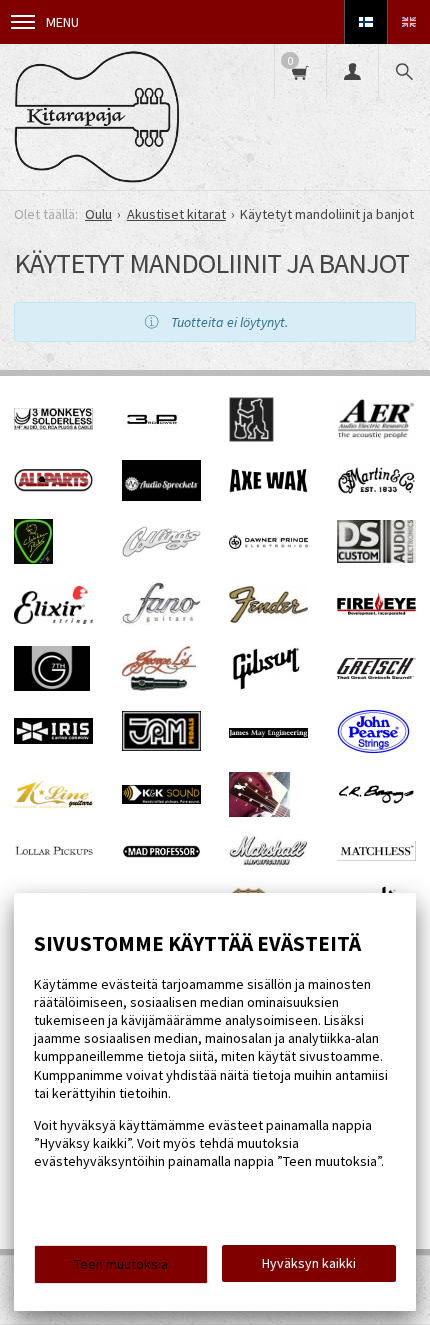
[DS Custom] (376, 558)
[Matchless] (376, 856)
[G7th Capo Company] (52, 686)
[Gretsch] (376, 674)
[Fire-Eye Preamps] (376, 613)
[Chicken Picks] (33, 559)
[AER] (376, 436)
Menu (62, 22)
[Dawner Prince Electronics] (268, 544)
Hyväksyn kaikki (309, 1263)
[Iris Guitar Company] (53, 739)
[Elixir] (53, 619)
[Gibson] (265, 686)
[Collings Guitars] (161, 552)
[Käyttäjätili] (352, 71)
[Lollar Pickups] (54, 859)
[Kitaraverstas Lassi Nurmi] (259, 812)
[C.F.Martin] (376, 492)
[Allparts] (53, 487)
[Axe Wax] (268, 488)
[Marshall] (268, 861)
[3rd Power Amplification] (153, 437)
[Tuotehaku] (404, 71)
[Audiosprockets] (161, 496)
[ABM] (251, 437)
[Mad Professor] (161, 853)
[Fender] (268, 618)
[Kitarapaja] (97, 117)
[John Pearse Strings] (373, 749)
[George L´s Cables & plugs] (159, 686)
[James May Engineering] (268, 733)
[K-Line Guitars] (53, 803)
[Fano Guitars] (161, 622)
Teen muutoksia (121, 1264)
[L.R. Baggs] (376, 799)
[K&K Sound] (161, 799)
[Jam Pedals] (162, 746)
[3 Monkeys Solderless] (53, 425)
